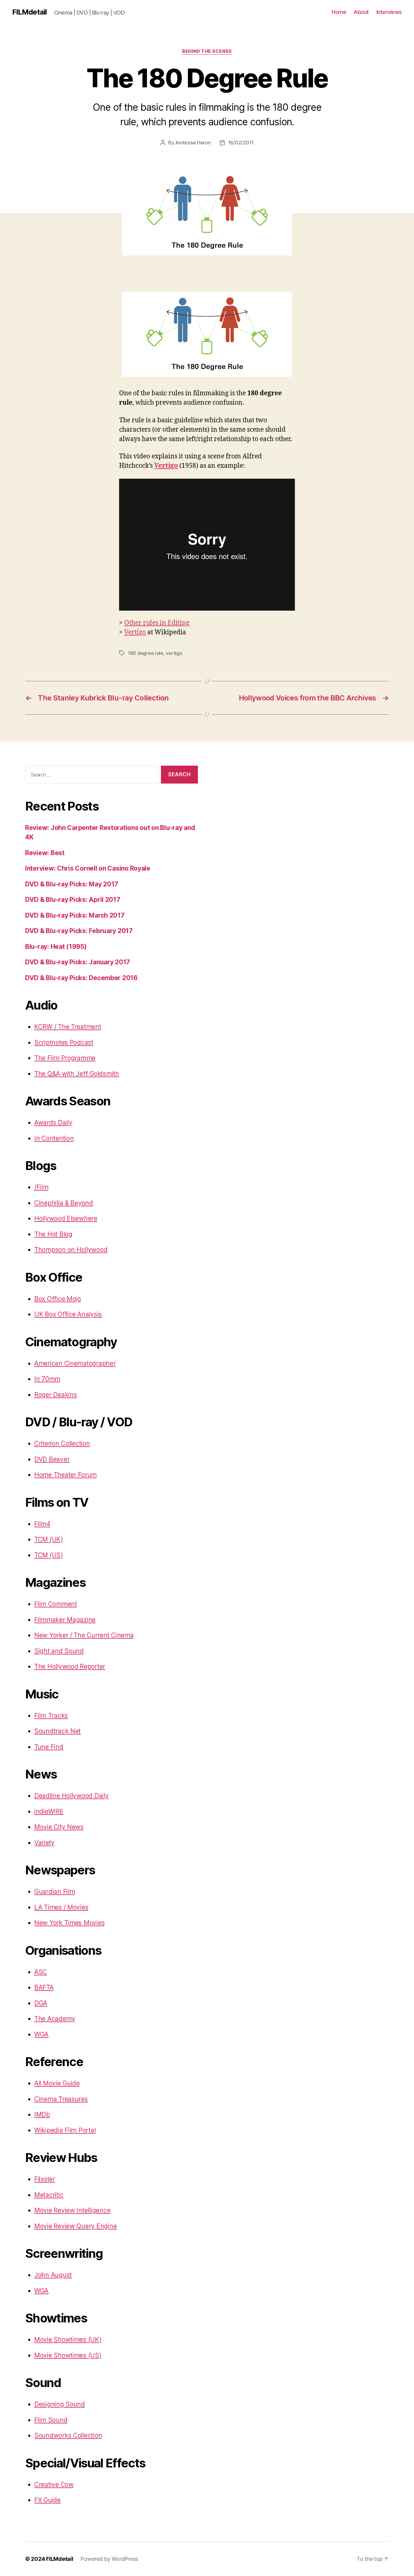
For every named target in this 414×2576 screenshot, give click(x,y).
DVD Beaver (52, 1459)
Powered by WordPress (109, 2559)
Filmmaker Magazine (65, 1620)
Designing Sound (60, 2404)
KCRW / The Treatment (68, 1027)
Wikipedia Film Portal (65, 2130)
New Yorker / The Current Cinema (84, 1635)
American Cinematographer (75, 1363)
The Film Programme (65, 1058)
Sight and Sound (59, 1651)
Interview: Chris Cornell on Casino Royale (88, 868)
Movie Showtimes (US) (68, 2355)
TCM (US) (49, 1555)
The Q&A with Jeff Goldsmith (77, 1074)
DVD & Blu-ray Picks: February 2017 (79, 931)
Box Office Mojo (58, 1299)
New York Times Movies (69, 1923)
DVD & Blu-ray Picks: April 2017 (73, 900)
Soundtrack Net (57, 1731)
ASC (41, 1972)
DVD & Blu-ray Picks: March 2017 (75, 915)
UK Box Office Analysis (68, 1314)
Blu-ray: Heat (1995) (56, 947)
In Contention (54, 1138)
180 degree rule (145, 653)
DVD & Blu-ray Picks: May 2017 (72, 884)
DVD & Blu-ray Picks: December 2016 (81, 978)
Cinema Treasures (61, 2099)
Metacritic (49, 2195)
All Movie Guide (57, 2083)
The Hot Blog (53, 1234)
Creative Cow (54, 2485)
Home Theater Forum (65, 1475)
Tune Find (49, 1747)
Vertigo (166, 466)
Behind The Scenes (207, 51)
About (361, 12)
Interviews (389, 12)
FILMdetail (29, 12)
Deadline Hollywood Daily (72, 1796)
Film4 (42, 1524)
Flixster (45, 2179)
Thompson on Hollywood (71, 1250)
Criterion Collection (62, 1443)
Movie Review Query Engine (75, 2226)
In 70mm (47, 1379)
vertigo (174, 653)
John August (53, 2275)
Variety (44, 1843)
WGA (41, 2034)
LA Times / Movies (61, 1907)
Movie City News (59, 1827)
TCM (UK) (49, 1539)
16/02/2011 (241, 143)
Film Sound (51, 2420)
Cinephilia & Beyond (64, 1203)
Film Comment (56, 1604)
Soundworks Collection (68, 2435)
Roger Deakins (56, 1395)
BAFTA (44, 1987)
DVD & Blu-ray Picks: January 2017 (78, 962)
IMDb (42, 2114)
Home (339, 12)
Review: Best (45, 853)
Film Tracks (51, 1716)
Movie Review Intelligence (72, 2210)
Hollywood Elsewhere (66, 1218)
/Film (41, 1187)
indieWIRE (49, 1811)
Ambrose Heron (193, 143)
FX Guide (47, 2500)
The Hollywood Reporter (70, 1666)
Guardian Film (55, 1892)
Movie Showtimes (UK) (68, 2340)
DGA (41, 2003)
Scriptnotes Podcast (64, 1042)
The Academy (55, 2019)
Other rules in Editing (157, 623)
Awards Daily (53, 1123)
